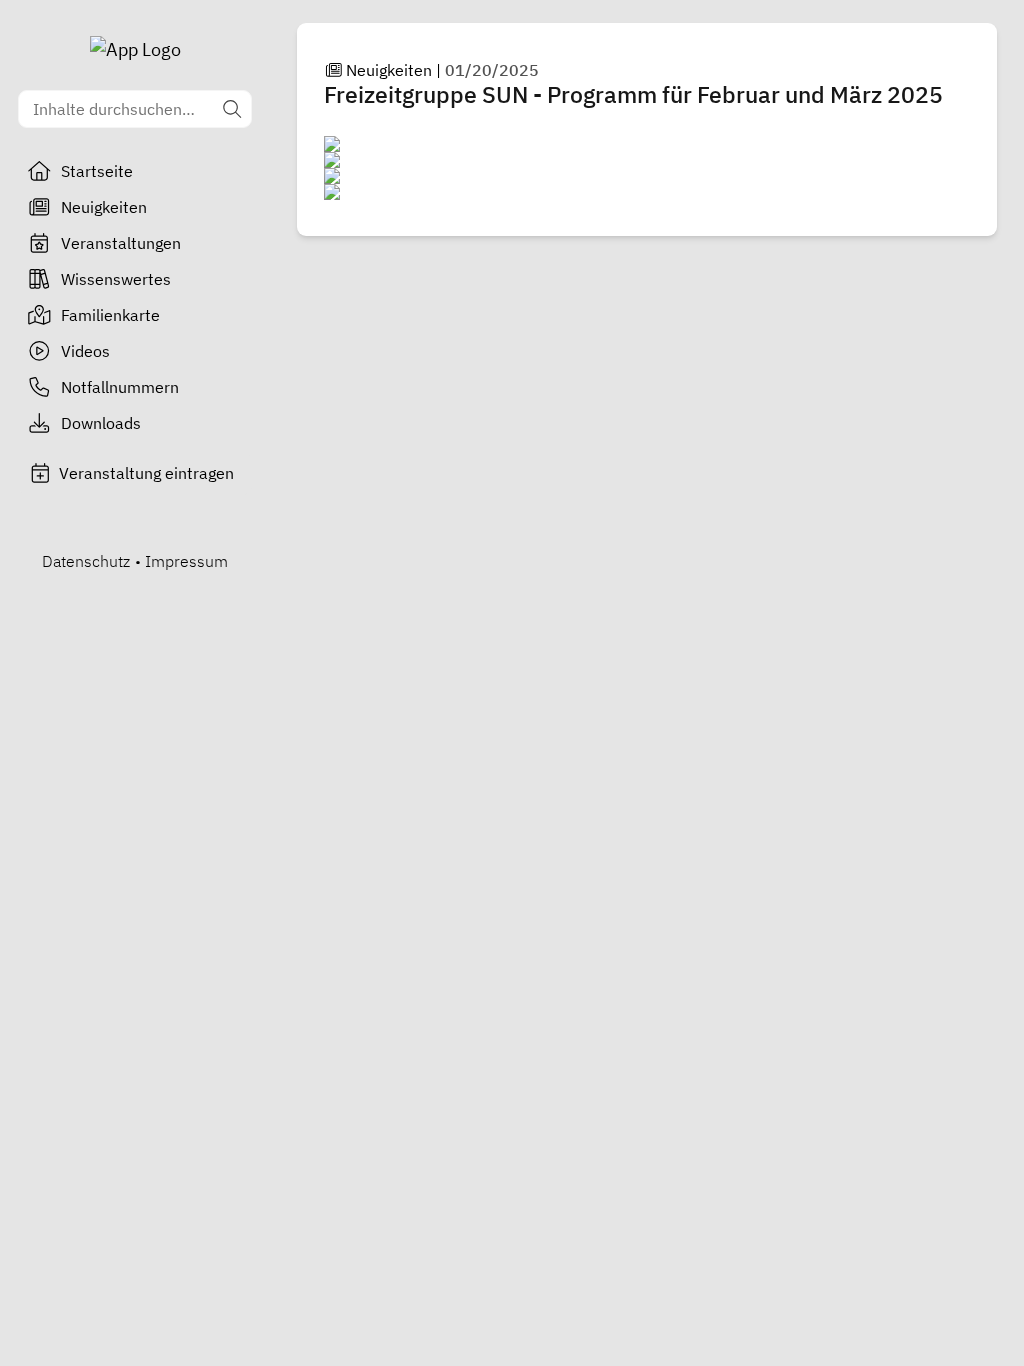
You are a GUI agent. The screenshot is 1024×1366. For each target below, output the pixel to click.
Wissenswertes (116, 279)
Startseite (97, 171)
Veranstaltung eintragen (146, 473)
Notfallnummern (120, 387)
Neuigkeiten (104, 207)
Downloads (101, 423)
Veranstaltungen (121, 243)
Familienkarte (110, 315)
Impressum (186, 561)
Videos (85, 351)
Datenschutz (86, 561)
